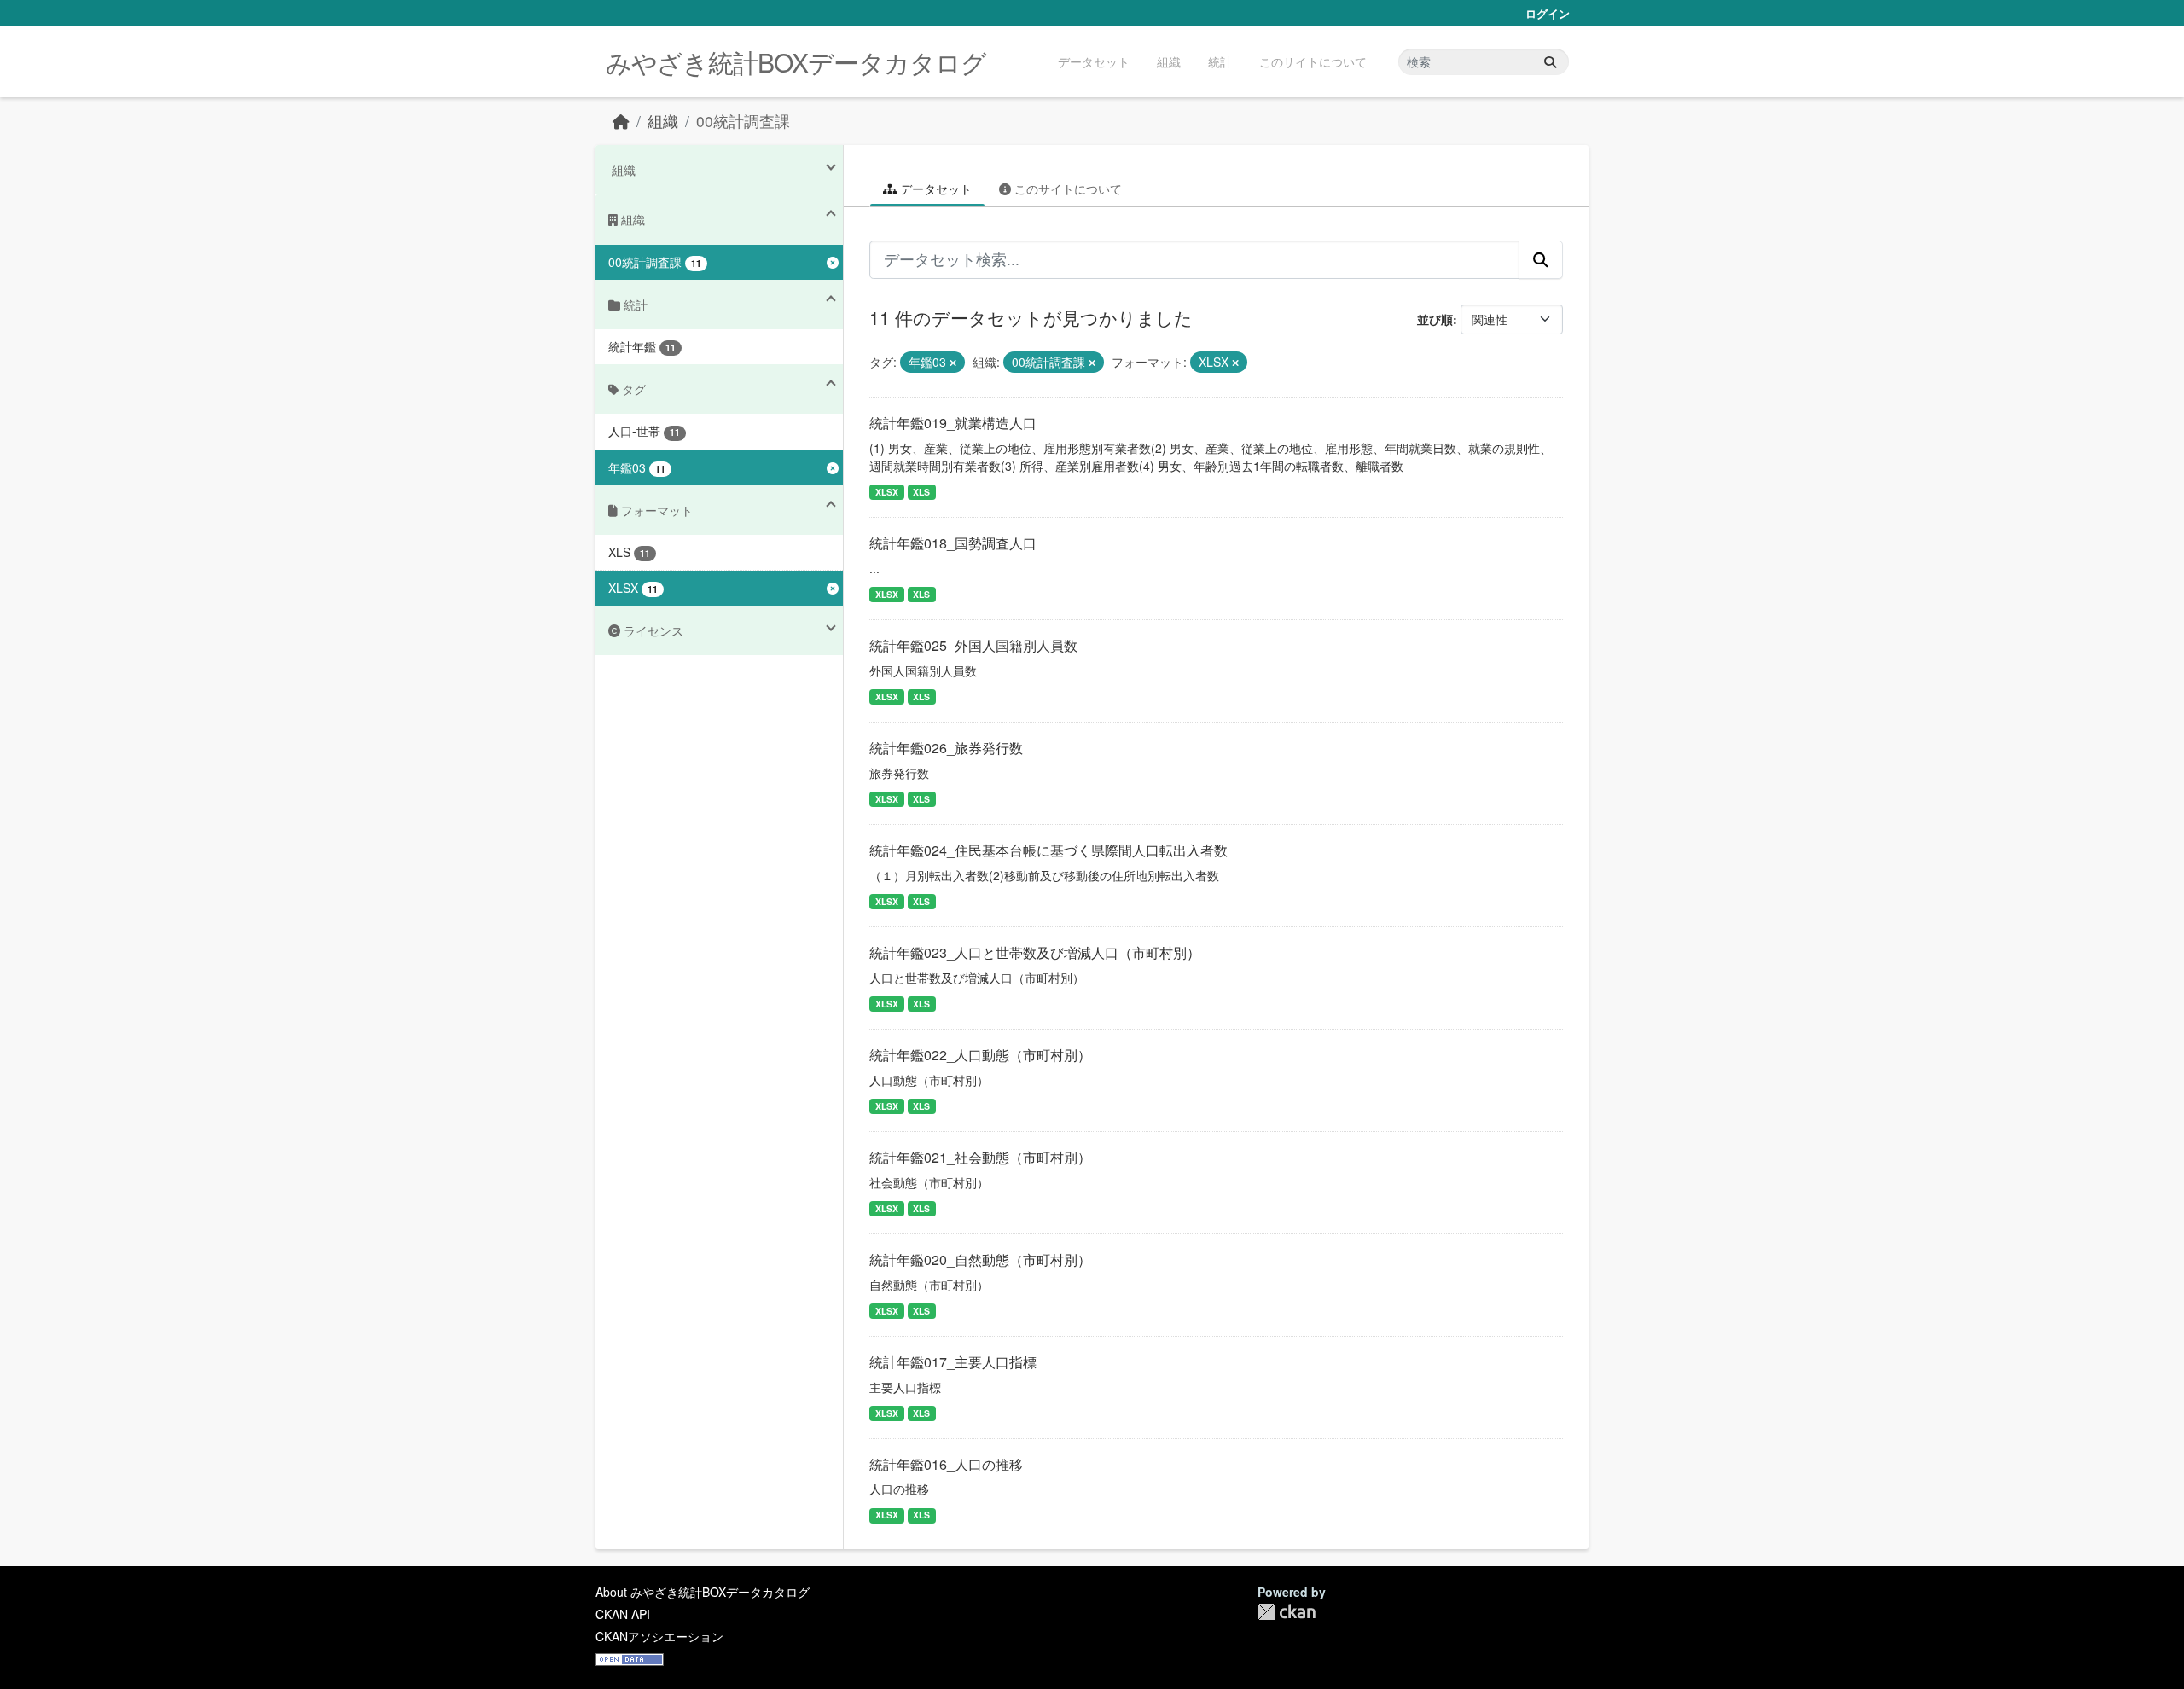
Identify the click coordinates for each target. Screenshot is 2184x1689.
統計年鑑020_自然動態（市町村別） (980, 1259)
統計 (1220, 61)
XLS (921, 492)
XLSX (887, 492)
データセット (1094, 61)
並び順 (1435, 319)
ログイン (1548, 13)
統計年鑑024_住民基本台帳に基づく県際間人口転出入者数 (1048, 850)
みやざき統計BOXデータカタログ (796, 62)
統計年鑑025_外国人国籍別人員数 (973, 645)
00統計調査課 (743, 121)
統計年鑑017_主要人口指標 (953, 1362)
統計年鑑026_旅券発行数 (946, 748)
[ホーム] (621, 121)
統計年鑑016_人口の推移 (946, 1464)
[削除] (953, 363)
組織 (1169, 61)
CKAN (1287, 1612)
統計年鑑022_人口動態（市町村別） (980, 1055)
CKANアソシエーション (659, 1636)
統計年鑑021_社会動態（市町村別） (980, 1157)
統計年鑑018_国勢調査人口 (953, 543)
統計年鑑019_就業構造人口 (953, 423)
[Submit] (1550, 62)
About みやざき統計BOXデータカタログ (703, 1592)
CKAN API (623, 1614)
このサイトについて (1313, 61)
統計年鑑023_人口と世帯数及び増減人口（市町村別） (1035, 952)
